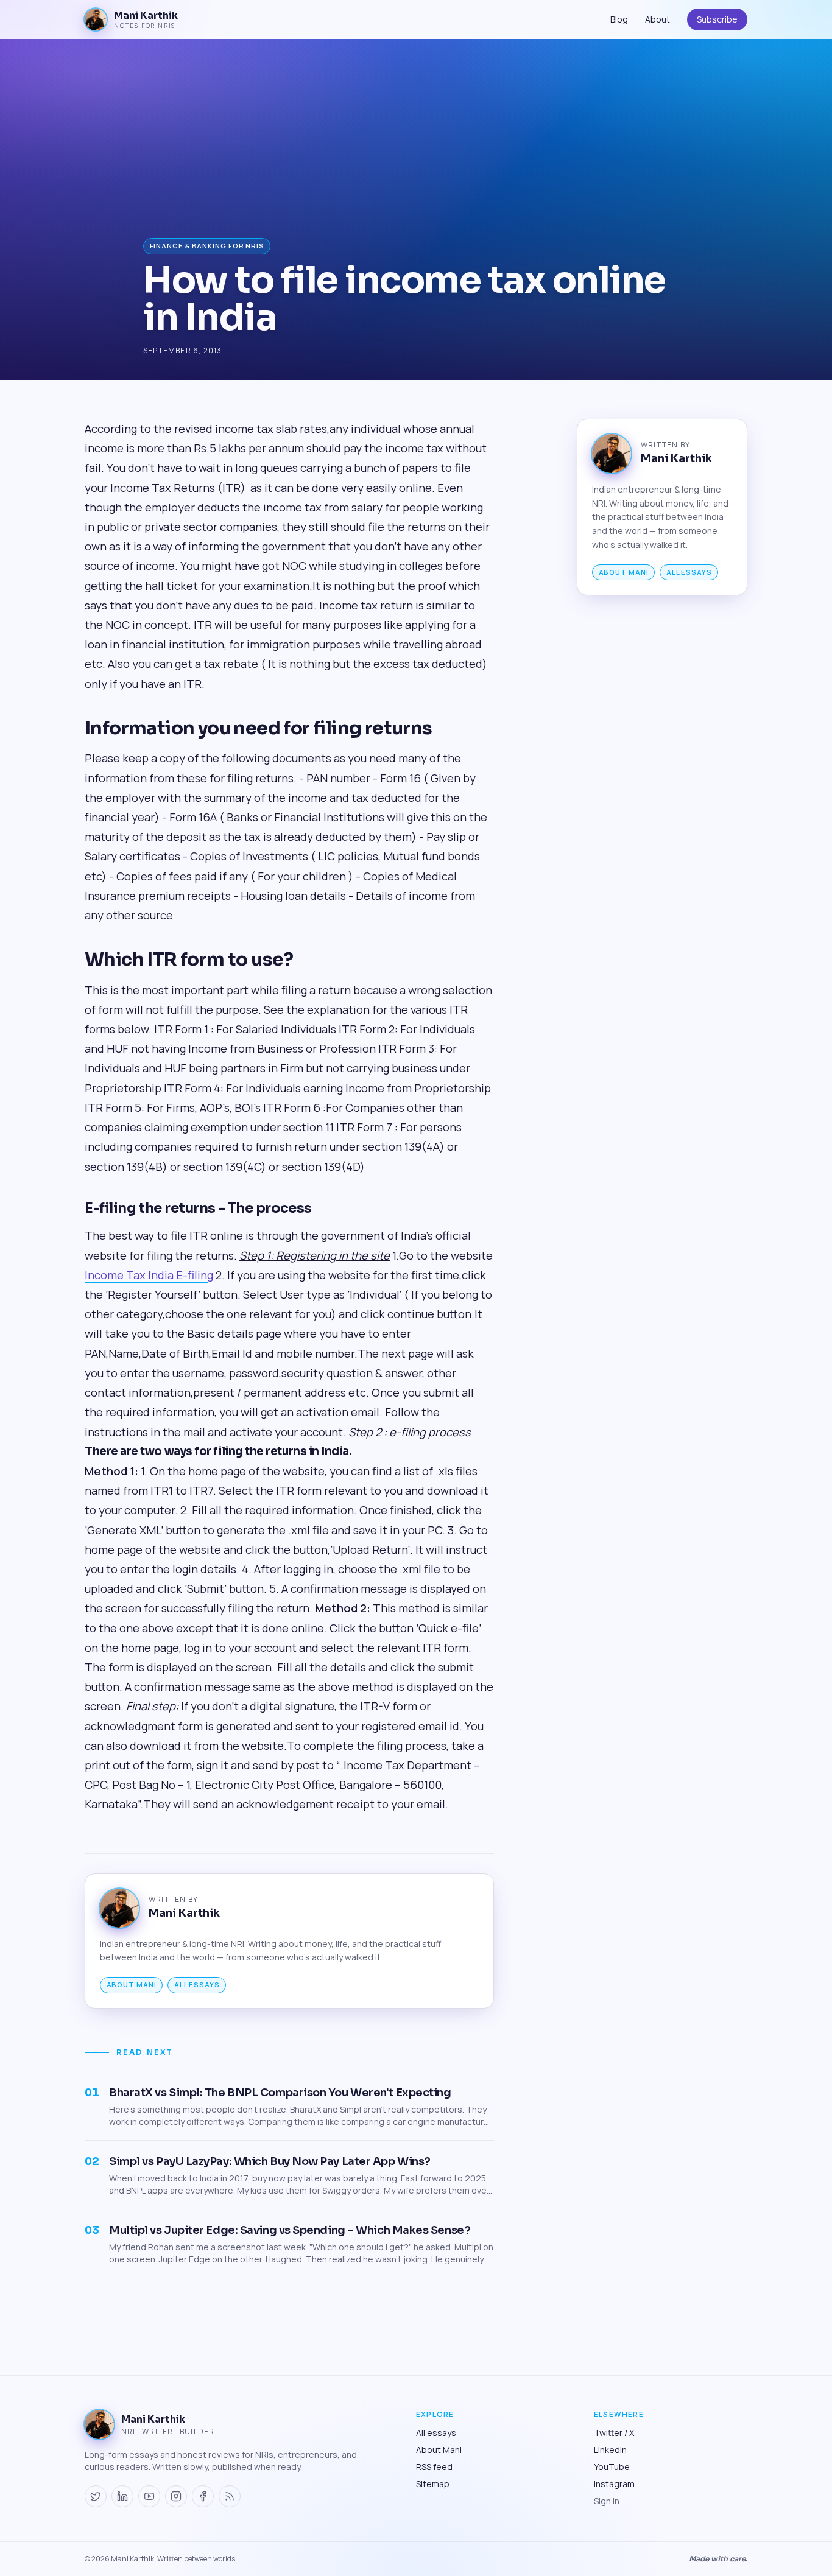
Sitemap (433, 2484)
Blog (619, 19)
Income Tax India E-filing (149, 1275)
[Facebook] (203, 2496)
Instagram (614, 2484)
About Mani (132, 1985)
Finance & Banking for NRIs (207, 246)
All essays (197, 1985)
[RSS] (230, 2496)
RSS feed (434, 2467)
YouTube (612, 2467)
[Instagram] (176, 2496)
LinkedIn (610, 2450)
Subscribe (717, 19)
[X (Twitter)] (96, 2496)
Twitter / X (614, 2433)
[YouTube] (149, 2496)
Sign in (607, 2501)
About (657, 19)
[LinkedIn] (122, 2496)
